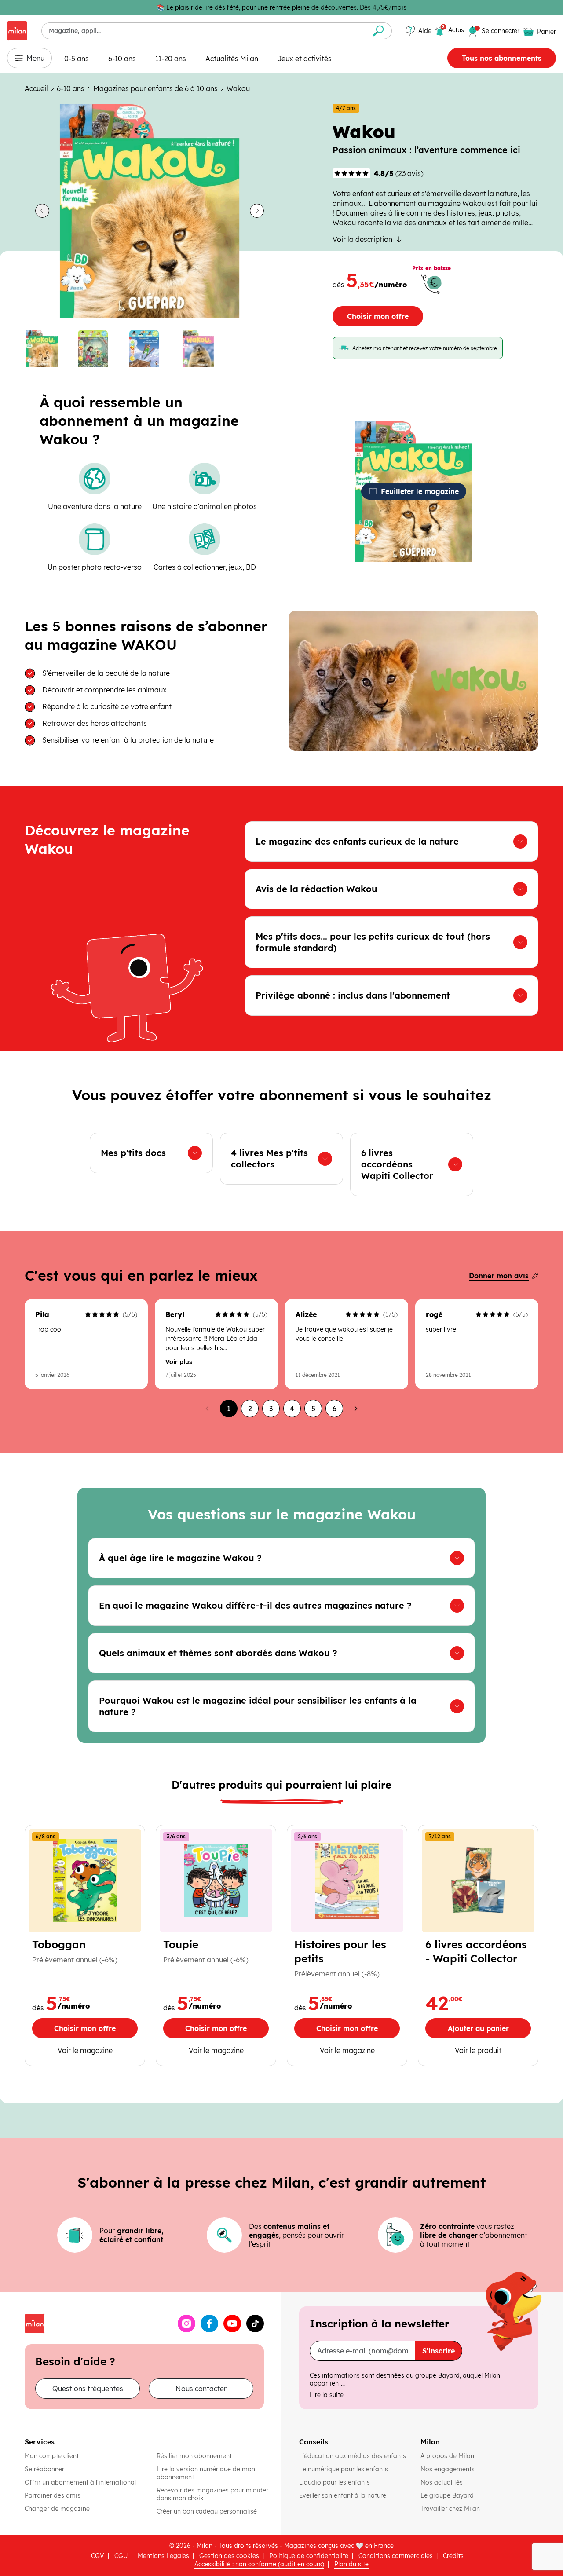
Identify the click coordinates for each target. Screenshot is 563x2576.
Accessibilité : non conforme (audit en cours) (259, 2564)
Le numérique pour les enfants (344, 2469)
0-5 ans (77, 59)
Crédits (453, 2556)
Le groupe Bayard (448, 2495)
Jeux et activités (305, 59)
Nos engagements (448, 2469)
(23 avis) (399, 173)
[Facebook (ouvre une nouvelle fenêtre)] (209, 2324)
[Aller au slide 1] (47, 348)
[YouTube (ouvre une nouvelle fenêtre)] (232, 2324)
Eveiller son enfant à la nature (344, 2495)
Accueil (36, 88)
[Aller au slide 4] (201, 348)
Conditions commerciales (396, 2556)
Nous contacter (201, 2389)
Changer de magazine (57, 2509)
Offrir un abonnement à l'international (80, 2482)
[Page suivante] (355, 1409)
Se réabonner (44, 2469)
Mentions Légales (163, 2556)
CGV (98, 2556)
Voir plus (179, 1362)
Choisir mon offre (378, 316)
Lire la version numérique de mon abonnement (206, 2473)
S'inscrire (439, 2351)
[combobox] (203, 31)
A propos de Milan (447, 2456)
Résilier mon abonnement (194, 2456)
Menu (35, 58)
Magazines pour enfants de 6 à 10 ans (155, 88)
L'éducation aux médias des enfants (353, 2456)
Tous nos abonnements (502, 58)
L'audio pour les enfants (335, 2482)
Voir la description (362, 239)
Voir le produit (493, 2050)
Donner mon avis (499, 1276)
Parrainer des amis (53, 2495)
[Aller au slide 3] (150, 348)
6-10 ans (122, 59)
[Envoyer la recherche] (378, 31)
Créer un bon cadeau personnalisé (207, 2511)
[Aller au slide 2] (98, 348)
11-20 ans (171, 59)
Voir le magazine (88, 2050)
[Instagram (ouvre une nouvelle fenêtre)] (186, 2324)
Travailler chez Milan (451, 2509)
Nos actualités (442, 2482)
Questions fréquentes (88, 2389)
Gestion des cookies (229, 2556)
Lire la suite (327, 2395)
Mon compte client (52, 2456)
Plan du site (351, 2564)
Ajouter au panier (489, 2031)
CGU (121, 2556)
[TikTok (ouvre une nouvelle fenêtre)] (255, 2324)
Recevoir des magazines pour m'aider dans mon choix (212, 2494)
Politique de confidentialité (309, 2556)
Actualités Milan (232, 59)
